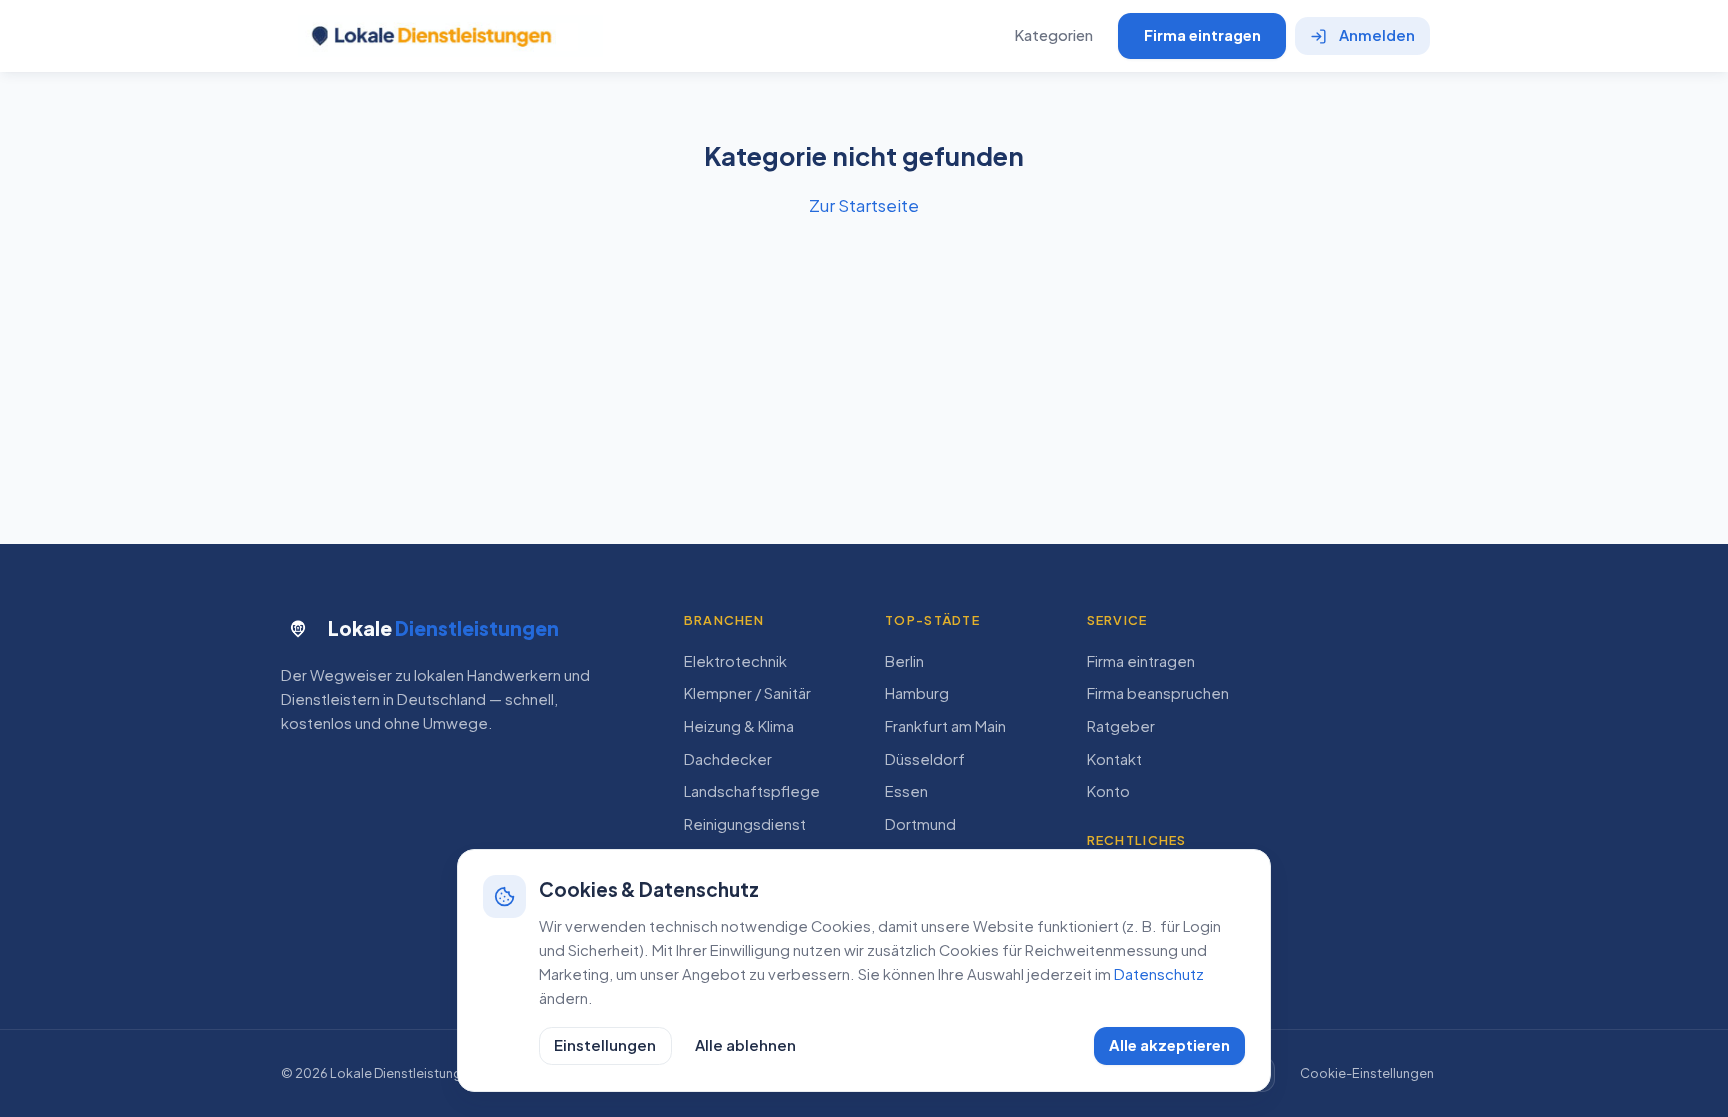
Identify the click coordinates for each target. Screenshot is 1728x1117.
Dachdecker (728, 759)
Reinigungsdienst (745, 824)
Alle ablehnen (745, 1045)
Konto (1108, 791)
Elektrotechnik (735, 661)
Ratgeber (1121, 726)
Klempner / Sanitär (747, 693)
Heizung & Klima (739, 726)
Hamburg (917, 693)
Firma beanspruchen (1158, 693)
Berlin (904, 661)
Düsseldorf (925, 759)
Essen (906, 791)
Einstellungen (605, 1045)
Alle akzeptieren (1169, 1045)
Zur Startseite (864, 205)
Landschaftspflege (752, 791)
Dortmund (920, 824)
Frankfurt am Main (945, 726)
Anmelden (1377, 35)
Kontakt (1114, 759)
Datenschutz (1159, 974)
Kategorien (1053, 35)
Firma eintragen (1202, 35)
